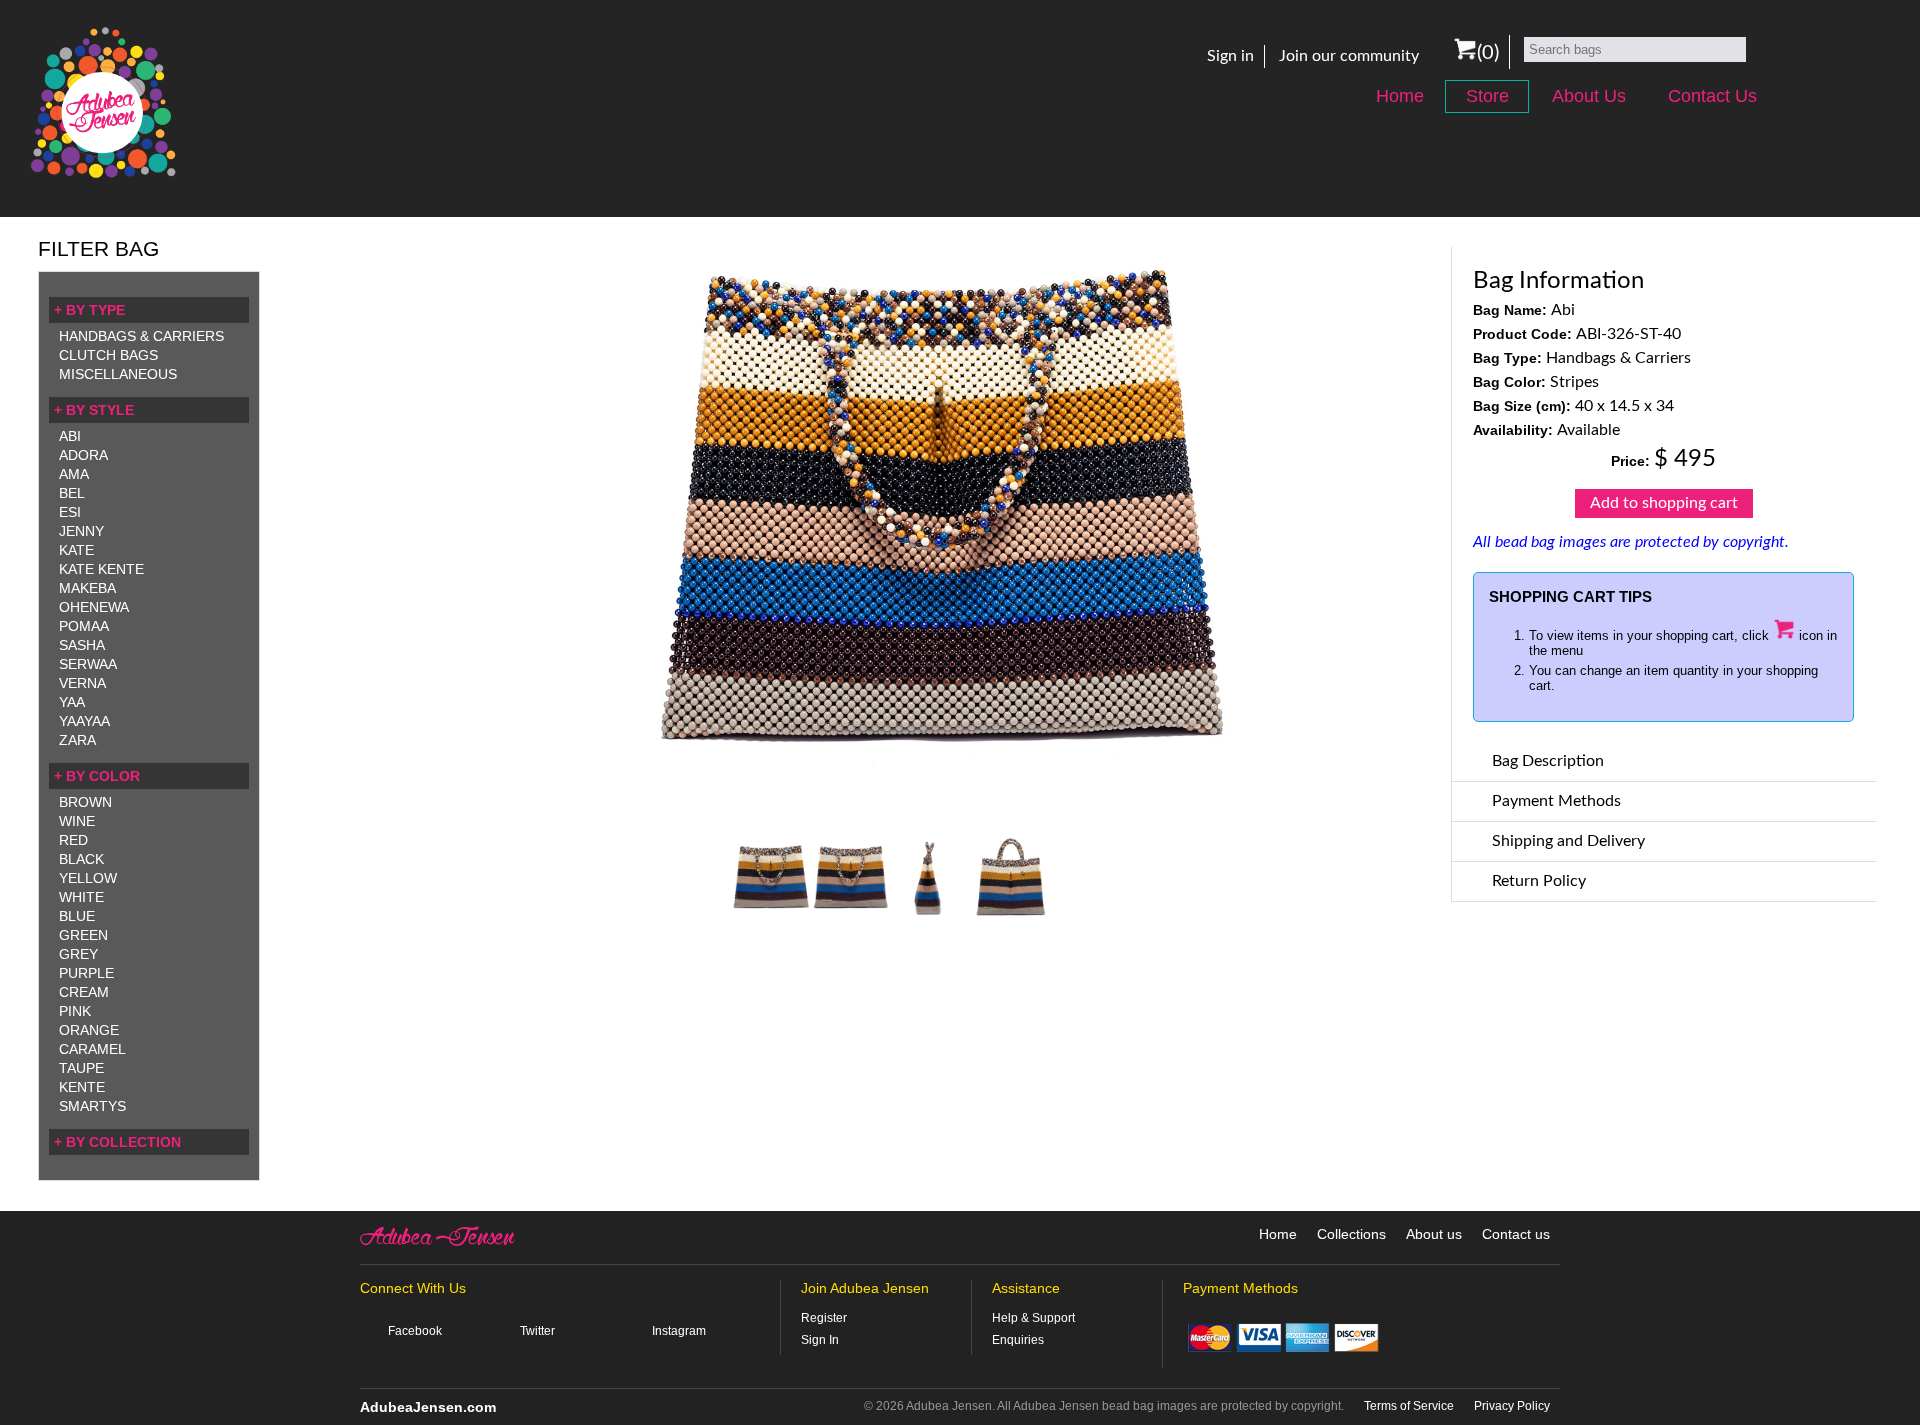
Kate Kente (101, 569)
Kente (82, 1087)
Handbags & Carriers (141, 336)
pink (75, 1011)
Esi (70, 512)
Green (83, 935)
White (81, 897)
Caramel (92, 1049)
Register (824, 1318)
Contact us (1516, 1234)
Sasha (82, 645)
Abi (70, 436)
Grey (78, 954)
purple (86, 973)
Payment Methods (1556, 801)
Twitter (537, 1331)
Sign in (1230, 56)
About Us (1589, 96)
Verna (82, 683)
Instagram (679, 1331)
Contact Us (1712, 96)
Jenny (81, 531)
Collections (1351, 1234)
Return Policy (1539, 881)
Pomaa (84, 626)
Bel (72, 493)
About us (1434, 1234)
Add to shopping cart (1664, 503)
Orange (89, 1030)
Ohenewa (94, 607)
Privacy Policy (1512, 1406)
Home (1400, 96)
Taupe (81, 1068)
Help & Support (1033, 1318)
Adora (83, 455)
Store (1487, 96)
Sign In (820, 1340)
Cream (84, 992)
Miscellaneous (118, 374)
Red (73, 840)
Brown (85, 802)
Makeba (87, 588)
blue (77, 916)
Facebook (415, 1331)
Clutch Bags (108, 355)
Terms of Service (1409, 1406)
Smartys (92, 1106)
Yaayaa (84, 721)
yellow (88, 878)
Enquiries (1018, 1340)
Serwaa (88, 664)
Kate (76, 550)
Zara (77, 740)
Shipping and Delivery (1568, 841)
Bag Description (1548, 761)
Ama (74, 474)
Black (81, 859)
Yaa (72, 702)
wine (77, 821)
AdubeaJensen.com (428, 1407)
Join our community (1349, 56)
